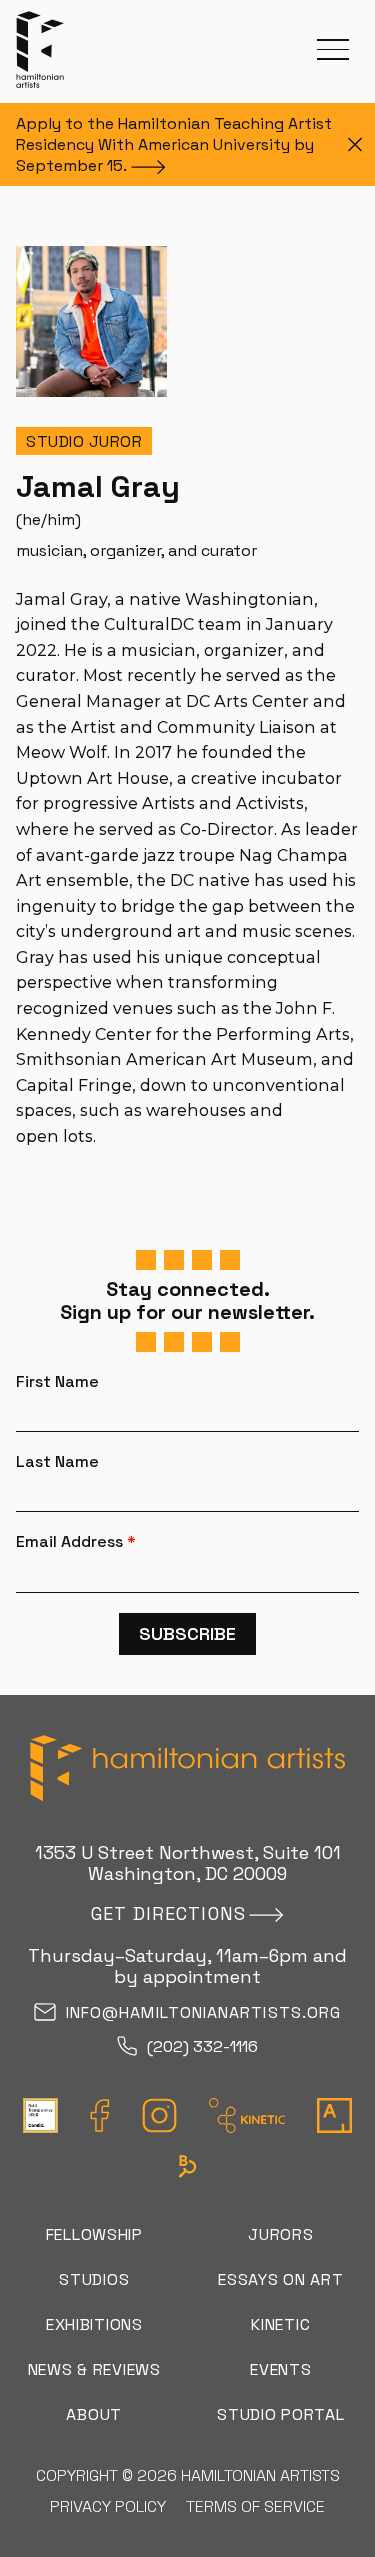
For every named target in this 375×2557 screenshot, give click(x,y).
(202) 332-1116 (202, 2047)
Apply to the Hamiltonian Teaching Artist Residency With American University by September (174, 144)
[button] (333, 49)
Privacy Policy (108, 2506)
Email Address (76, 1542)
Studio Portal (280, 2414)
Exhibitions (94, 2324)
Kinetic (280, 2324)
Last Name (57, 1462)
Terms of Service (255, 2506)
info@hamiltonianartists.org (203, 2013)
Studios (94, 2279)
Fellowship (94, 2234)
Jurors (280, 2234)
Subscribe (187, 1633)
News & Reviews (94, 2369)
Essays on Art (280, 2279)
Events (280, 2369)
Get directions (168, 1913)
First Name (57, 1382)
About (94, 2414)
